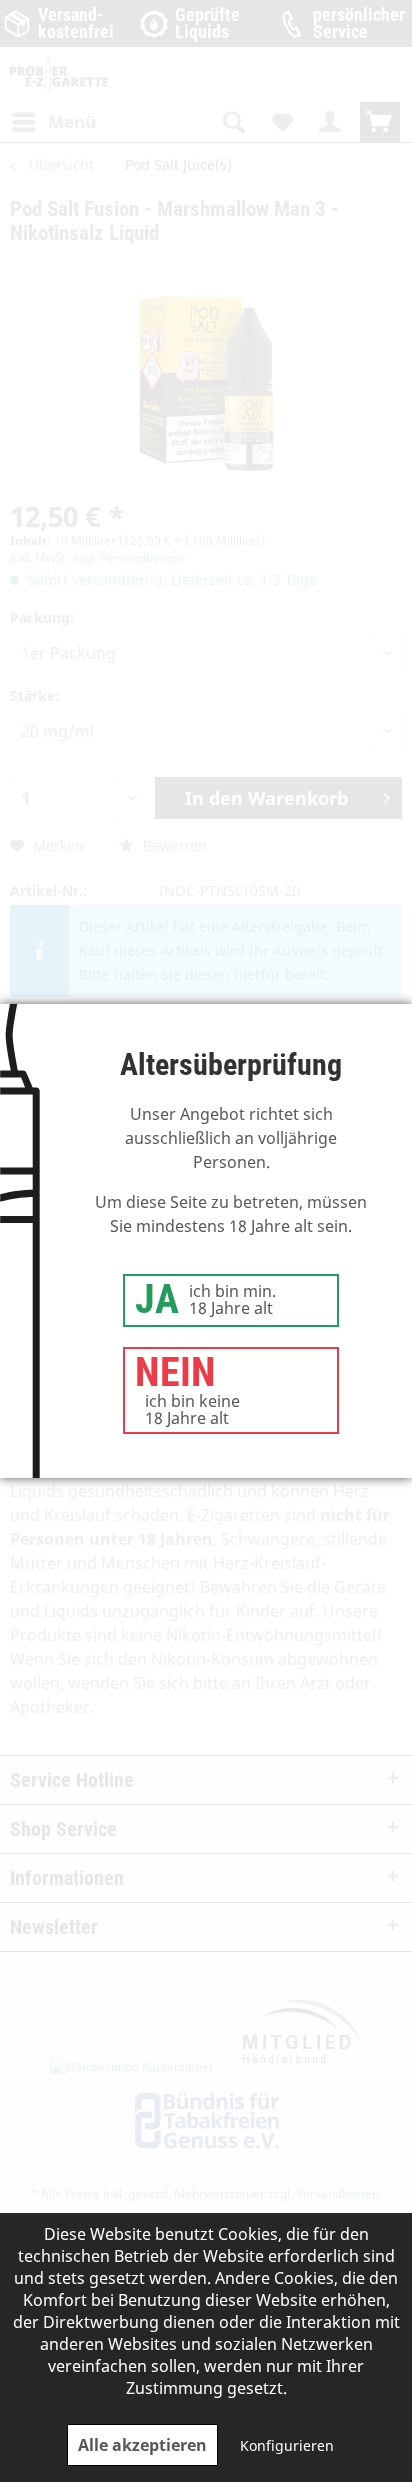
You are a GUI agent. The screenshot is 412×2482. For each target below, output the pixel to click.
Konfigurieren (287, 2445)
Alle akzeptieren (142, 2445)
